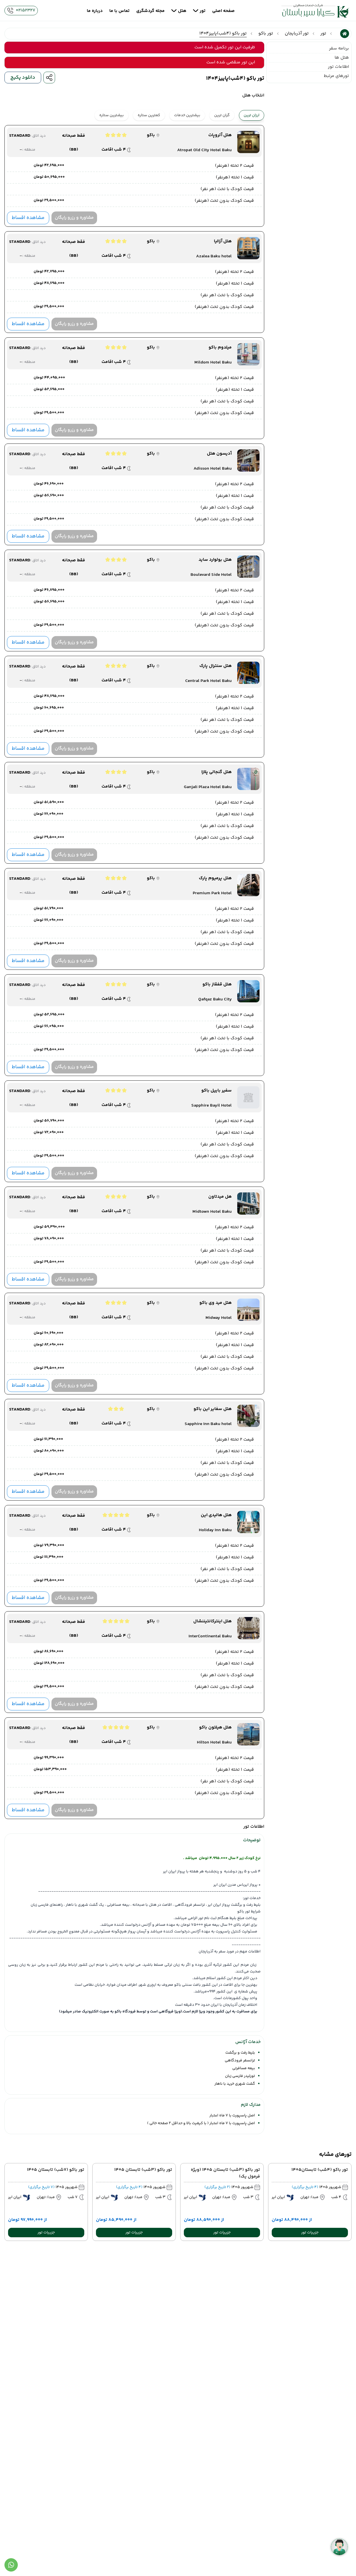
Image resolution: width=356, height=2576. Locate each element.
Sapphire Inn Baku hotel (208, 1424)
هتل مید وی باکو (216, 1303)
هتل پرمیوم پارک (215, 878)
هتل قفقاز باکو (217, 985)
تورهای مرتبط (336, 76)
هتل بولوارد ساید (215, 560)
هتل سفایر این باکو (213, 1409)
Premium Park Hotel (212, 893)
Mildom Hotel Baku (213, 363)
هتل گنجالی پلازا (217, 772)
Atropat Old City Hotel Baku (204, 150)
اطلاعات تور (338, 67)
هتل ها (342, 58)
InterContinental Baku (210, 1636)
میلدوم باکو (220, 348)
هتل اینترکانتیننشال (212, 1621)
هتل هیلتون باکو (215, 1728)
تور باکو (266, 34)
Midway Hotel (219, 1318)
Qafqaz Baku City (215, 1000)
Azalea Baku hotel (214, 256)
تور (323, 34)
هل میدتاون (220, 1197)
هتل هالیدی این (216, 1515)
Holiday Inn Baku (215, 1530)
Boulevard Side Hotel (211, 575)
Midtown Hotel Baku (212, 1212)
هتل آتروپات (220, 135)
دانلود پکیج (23, 78)
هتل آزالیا (223, 241)
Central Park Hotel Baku (208, 681)
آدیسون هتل (219, 454)
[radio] (233, 112)
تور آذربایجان (297, 34)
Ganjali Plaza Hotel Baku (208, 787)
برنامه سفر (339, 48)
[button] (310, 2233)
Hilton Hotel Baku (214, 1743)
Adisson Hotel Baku (213, 469)
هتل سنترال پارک (216, 666)
